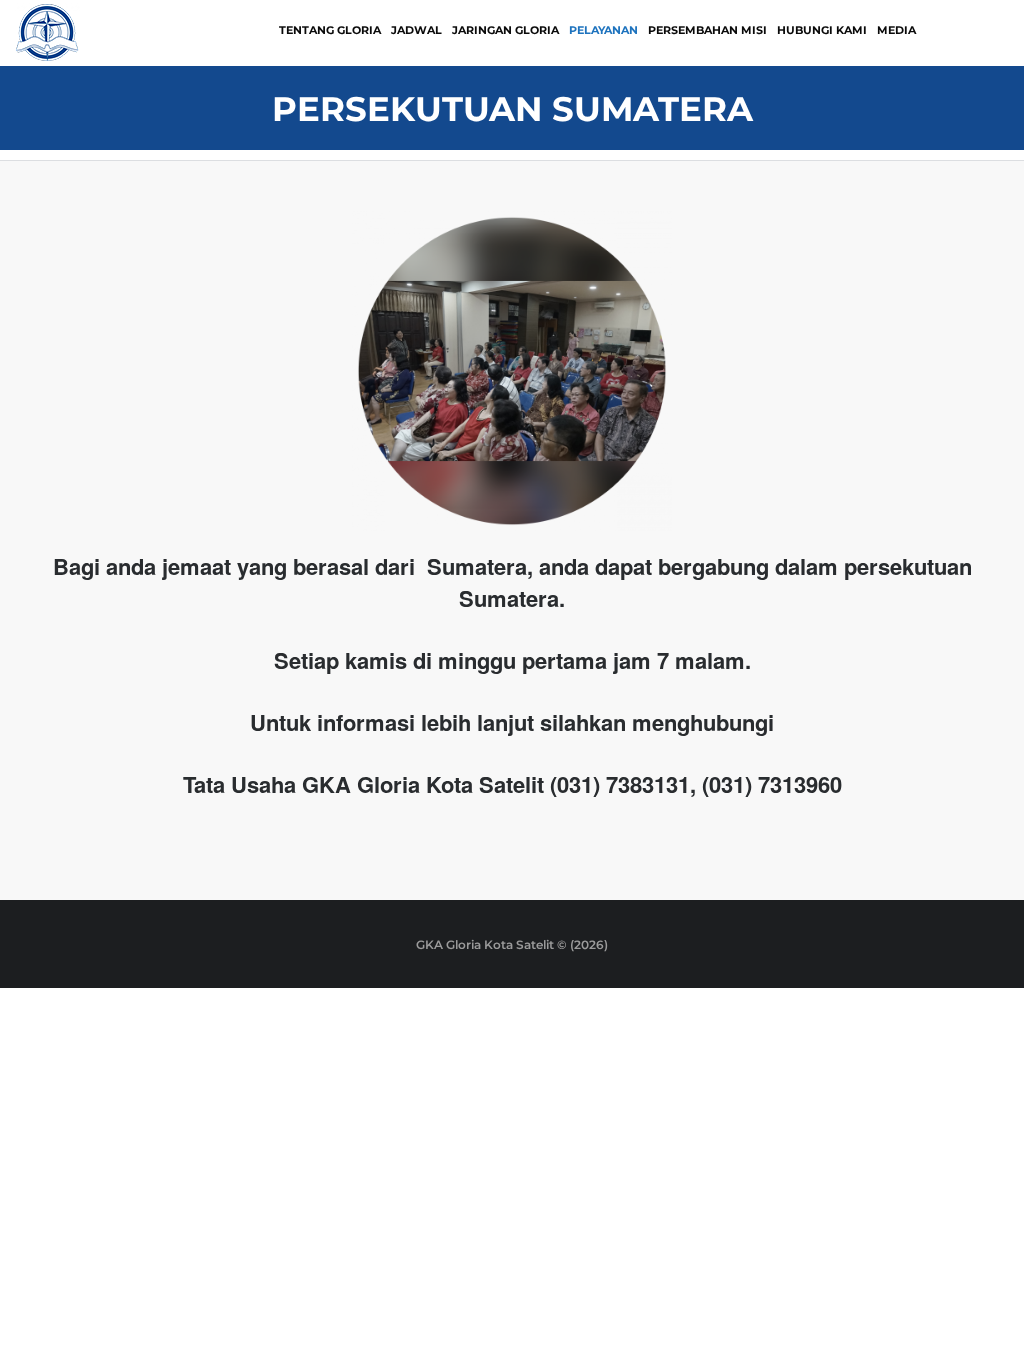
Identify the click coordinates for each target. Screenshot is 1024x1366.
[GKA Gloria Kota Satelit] (47, 31)
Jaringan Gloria (505, 30)
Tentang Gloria (330, 30)
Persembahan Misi (707, 30)
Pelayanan (603, 30)
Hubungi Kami (822, 30)
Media (896, 30)
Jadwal (416, 30)
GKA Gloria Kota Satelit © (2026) (512, 944)
